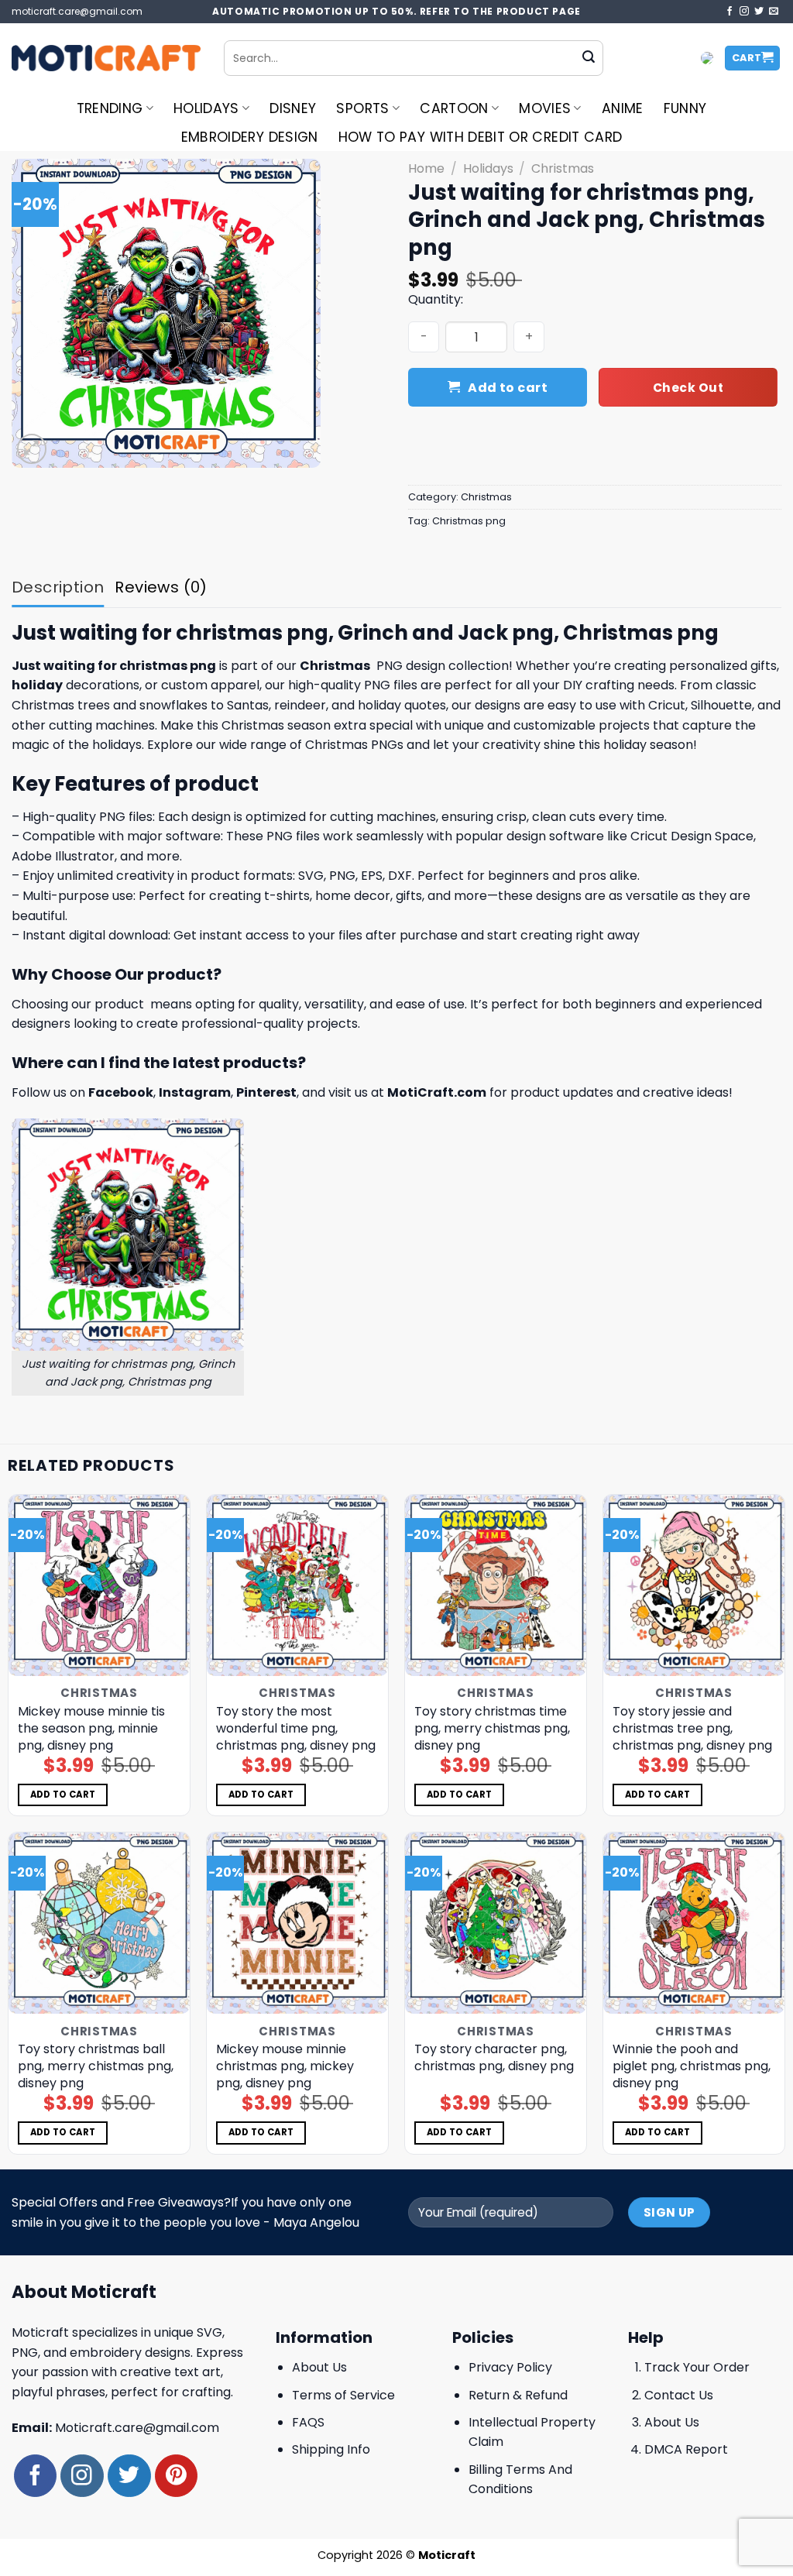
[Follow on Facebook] (729, 12)
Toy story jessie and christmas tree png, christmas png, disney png (692, 1729)
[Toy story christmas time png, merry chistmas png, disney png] (496, 1585)
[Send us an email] (774, 12)
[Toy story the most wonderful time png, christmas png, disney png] (297, 1585)
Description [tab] (58, 587)
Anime (623, 108)
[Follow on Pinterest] (176, 2476)
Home (426, 168)
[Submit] (589, 58)
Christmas (563, 168)
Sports (362, 108)
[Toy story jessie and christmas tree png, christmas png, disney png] (694, 1585)
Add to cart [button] (63, 1795)
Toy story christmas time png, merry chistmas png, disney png (492, 1729)
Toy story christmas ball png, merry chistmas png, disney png (96, 2066)
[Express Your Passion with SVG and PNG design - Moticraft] (106, 58)
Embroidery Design (250, 137)
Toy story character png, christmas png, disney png (494, 2058)
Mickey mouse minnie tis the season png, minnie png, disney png (91, 1729)
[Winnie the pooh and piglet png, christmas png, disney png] (694, 1923)
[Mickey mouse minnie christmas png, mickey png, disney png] (297, 1923)
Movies (545, 108)
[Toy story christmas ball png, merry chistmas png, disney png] (99, 1923)
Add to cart (508, 388)
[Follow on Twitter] (759, 12)
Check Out (688, 388)
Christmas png (469, 521)
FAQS (308, 2422)
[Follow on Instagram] (744, 12)
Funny (685, 108)
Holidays (206, 108)
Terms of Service (343, 2395)
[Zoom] (32, 449)
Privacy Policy (510, 2367)
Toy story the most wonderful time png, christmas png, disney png (296, 1729)
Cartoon (454, 108)
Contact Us (679, 2395)
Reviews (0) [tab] (161, 587)
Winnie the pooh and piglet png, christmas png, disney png (692, 2066)
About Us (319, 2367)
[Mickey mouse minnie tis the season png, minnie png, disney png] (99, 1585)
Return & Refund (518, 2395)
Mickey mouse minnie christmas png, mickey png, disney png (285, 2066)
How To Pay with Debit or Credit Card (481, 137)
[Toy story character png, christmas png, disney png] (496, 1923)
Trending (110, 108)
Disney (293, 108)
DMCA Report (686, 2449)
